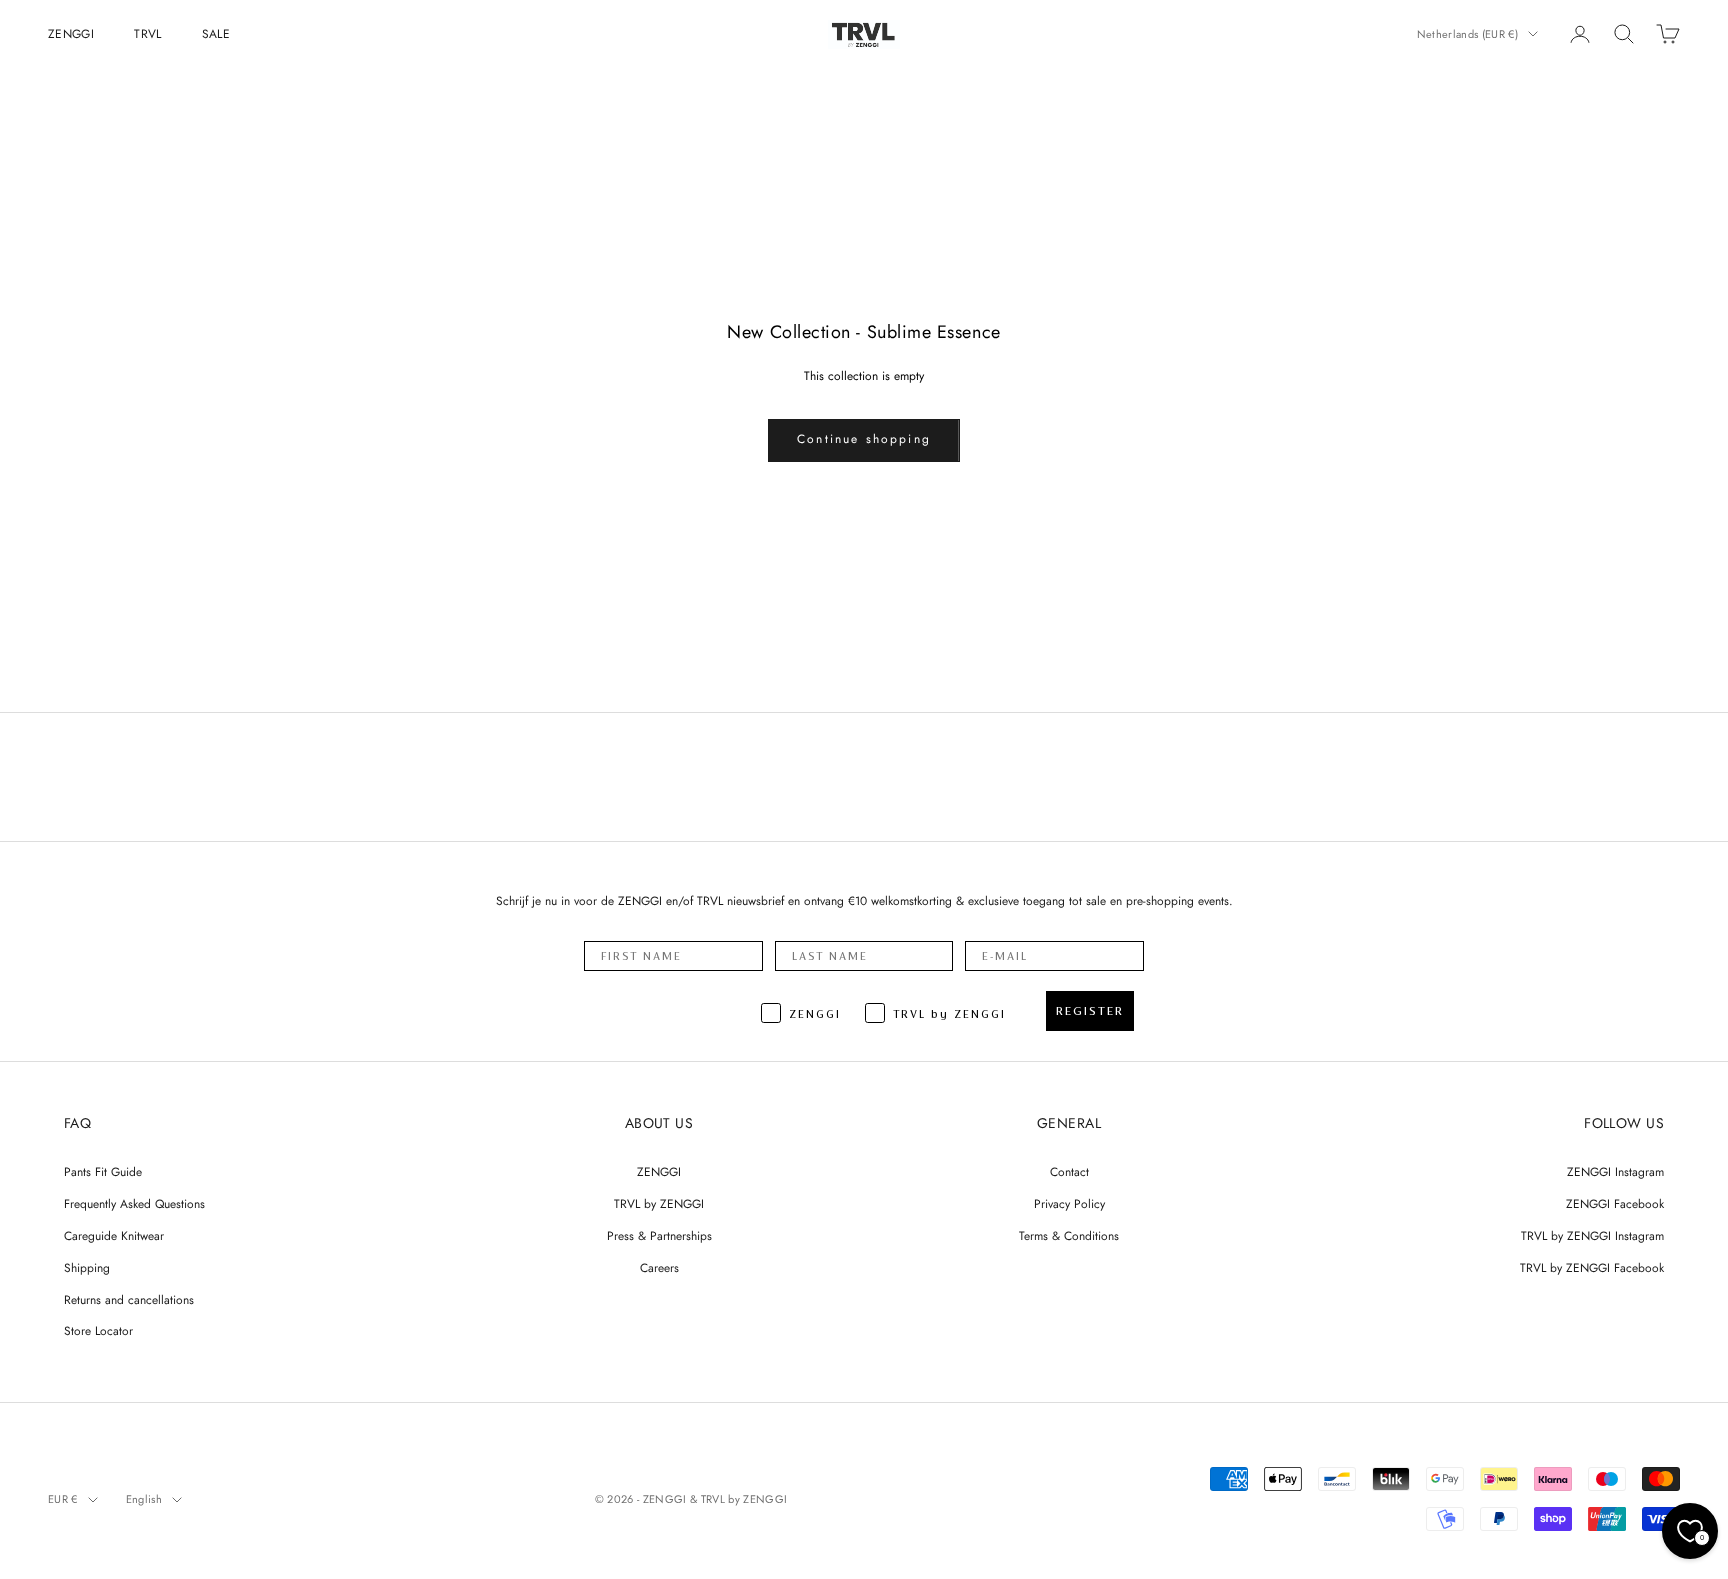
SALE (216, 34)
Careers (659, 1268)
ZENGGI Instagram (1615, 1172)
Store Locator (98, 1331)
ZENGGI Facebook (1615, 1204)
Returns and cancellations (129, 1300)
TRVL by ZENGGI (659, 1204)
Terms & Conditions (1069, 1236)
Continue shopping (864, 439)
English (144, 1499)
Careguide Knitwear (114, 1236)
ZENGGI (71, 34)
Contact (1069, 1172)
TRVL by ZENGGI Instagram (1592, 1236)
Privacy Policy (1069, 1204)
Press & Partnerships (659, 1236)
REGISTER (1090, 1011)
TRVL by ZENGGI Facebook (1592, 1268)
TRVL (147, 34)
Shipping (87, 1268)
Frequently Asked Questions (134, 1204)
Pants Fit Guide (103, 1172)
